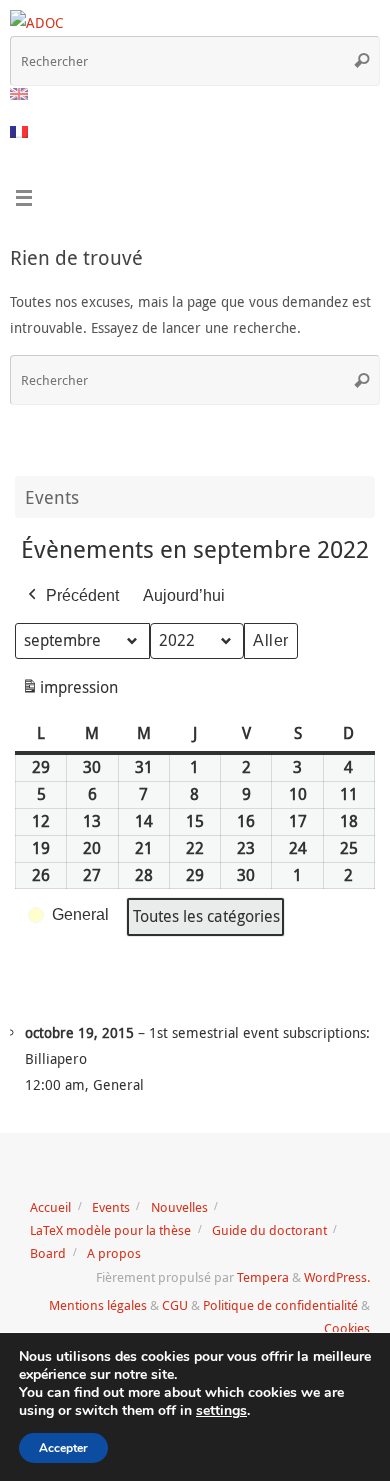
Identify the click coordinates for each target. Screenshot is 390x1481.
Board (48, 1253)
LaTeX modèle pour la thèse (110, 1230)
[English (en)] (20, 94)
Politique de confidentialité (280, 1305)
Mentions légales (98, 1305)
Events (111, 1207)
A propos (114, 1253)
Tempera (263, 1277)
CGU (175, 1305)
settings (221, 1411)
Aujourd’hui (184, 595)
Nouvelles (179, 1207)
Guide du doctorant (269, 1230)
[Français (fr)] (20, 132)
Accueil (50, 1207)
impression (69, 692)
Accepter (63, 1448)
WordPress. (337, 1277)
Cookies (347, 1328)
